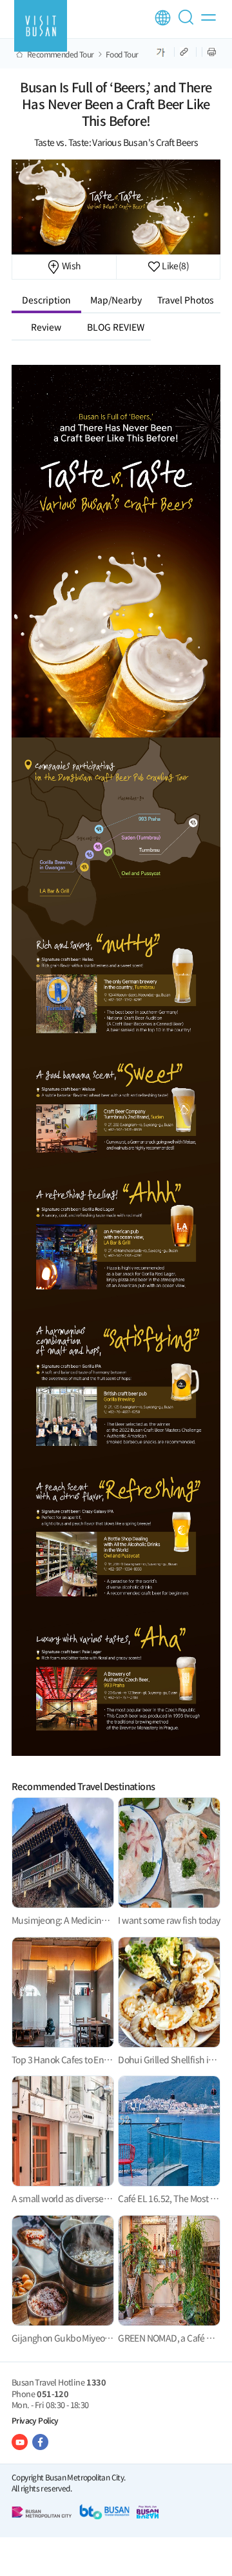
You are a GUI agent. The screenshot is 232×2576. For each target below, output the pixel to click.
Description (46, 300)
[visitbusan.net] (41, 26)
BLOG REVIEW (116, 327)
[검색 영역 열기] (188, 23)
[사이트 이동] (20, 2442)
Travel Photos (186, 300)
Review (46, 327)
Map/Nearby (116, 300)
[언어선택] (163, 18)
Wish (70, 265)
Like (175, 265)
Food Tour (122, 54)
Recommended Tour (60, 54)
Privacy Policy (35, 2420)
